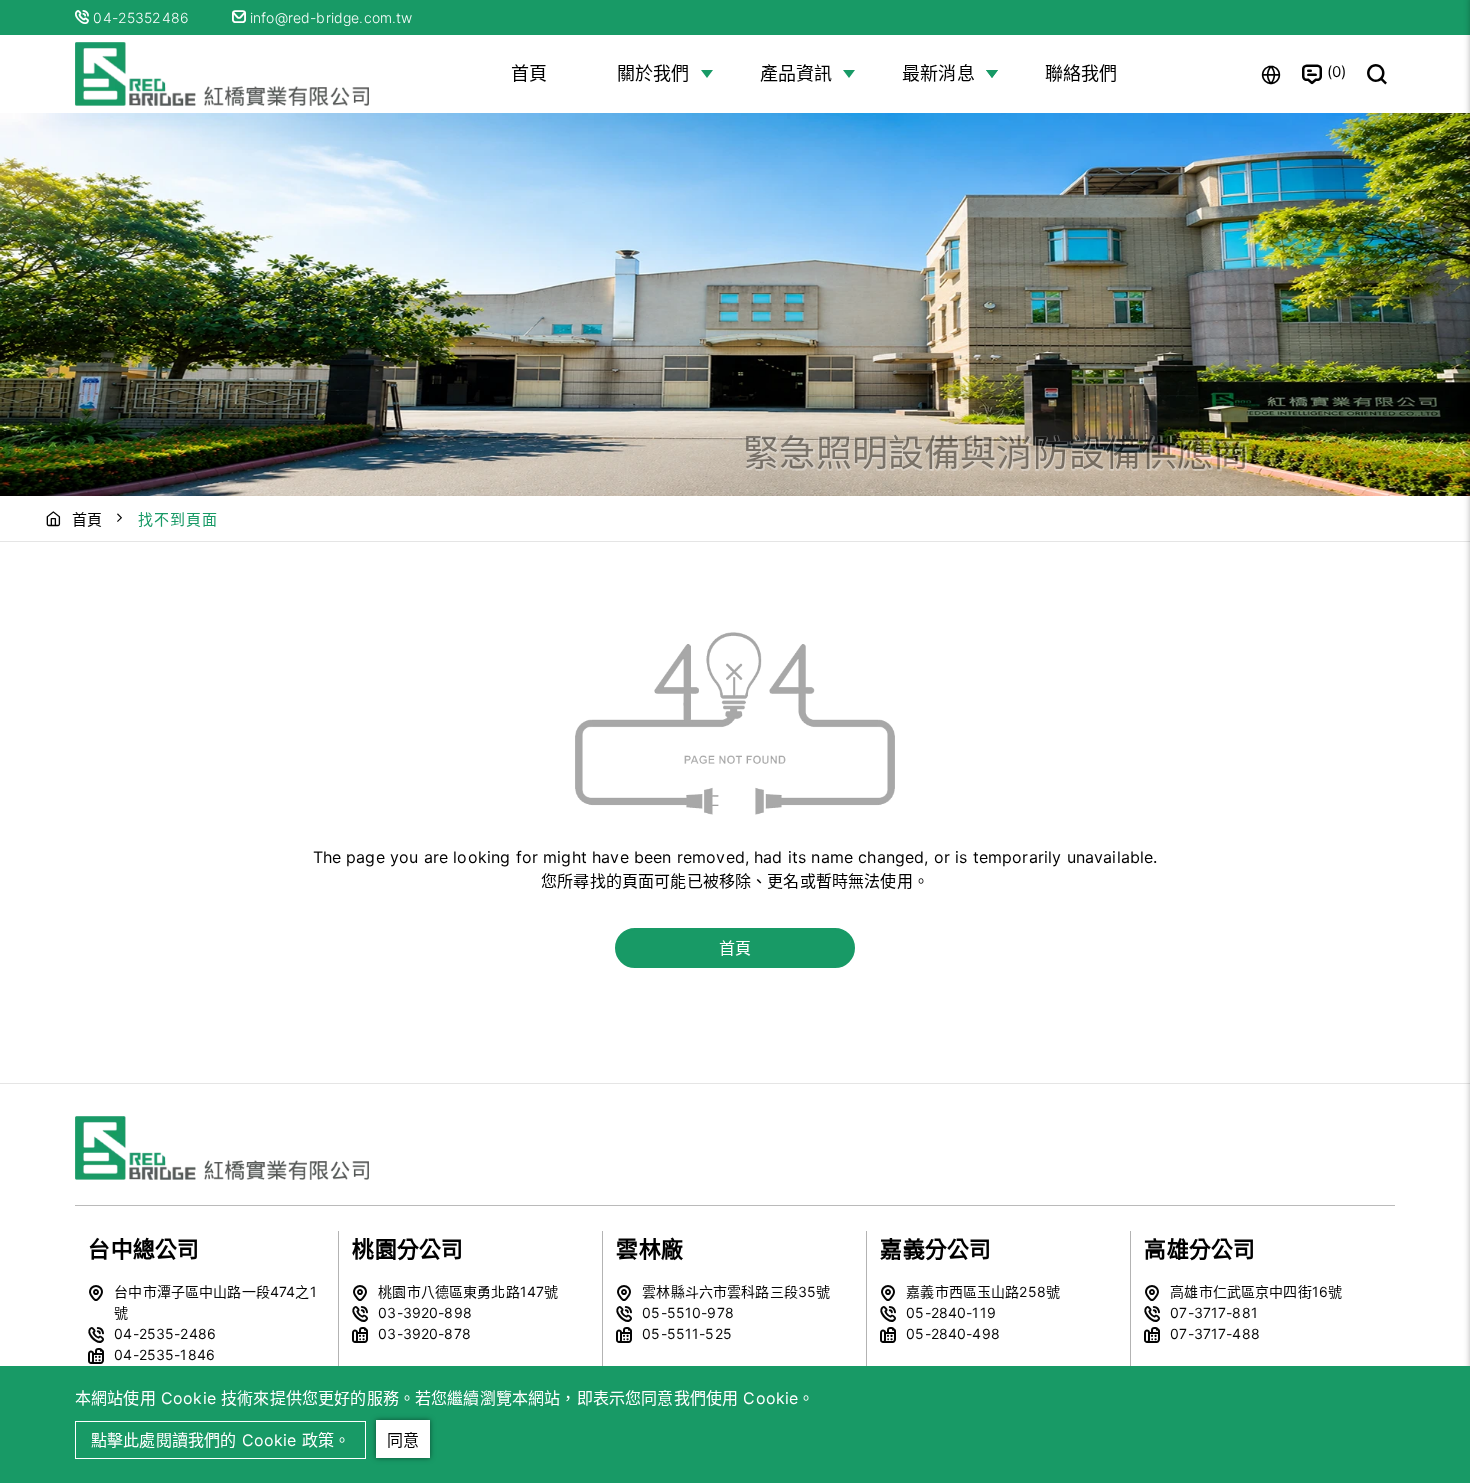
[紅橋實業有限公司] (225, 74)
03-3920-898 (425, 1312)
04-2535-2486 (165, 1333)
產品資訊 (796, 73)
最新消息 (938, 73)
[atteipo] (225, 1148)
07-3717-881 (1214, 1312)
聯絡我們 (1081, 73)
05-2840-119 (951, 1312)
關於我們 (653, 73)
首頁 (529, 73)
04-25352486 (143, 17)
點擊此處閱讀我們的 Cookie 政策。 (220, 1440)
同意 (403, 1440)
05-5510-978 (688, 1312)
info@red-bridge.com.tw (329, 17)
